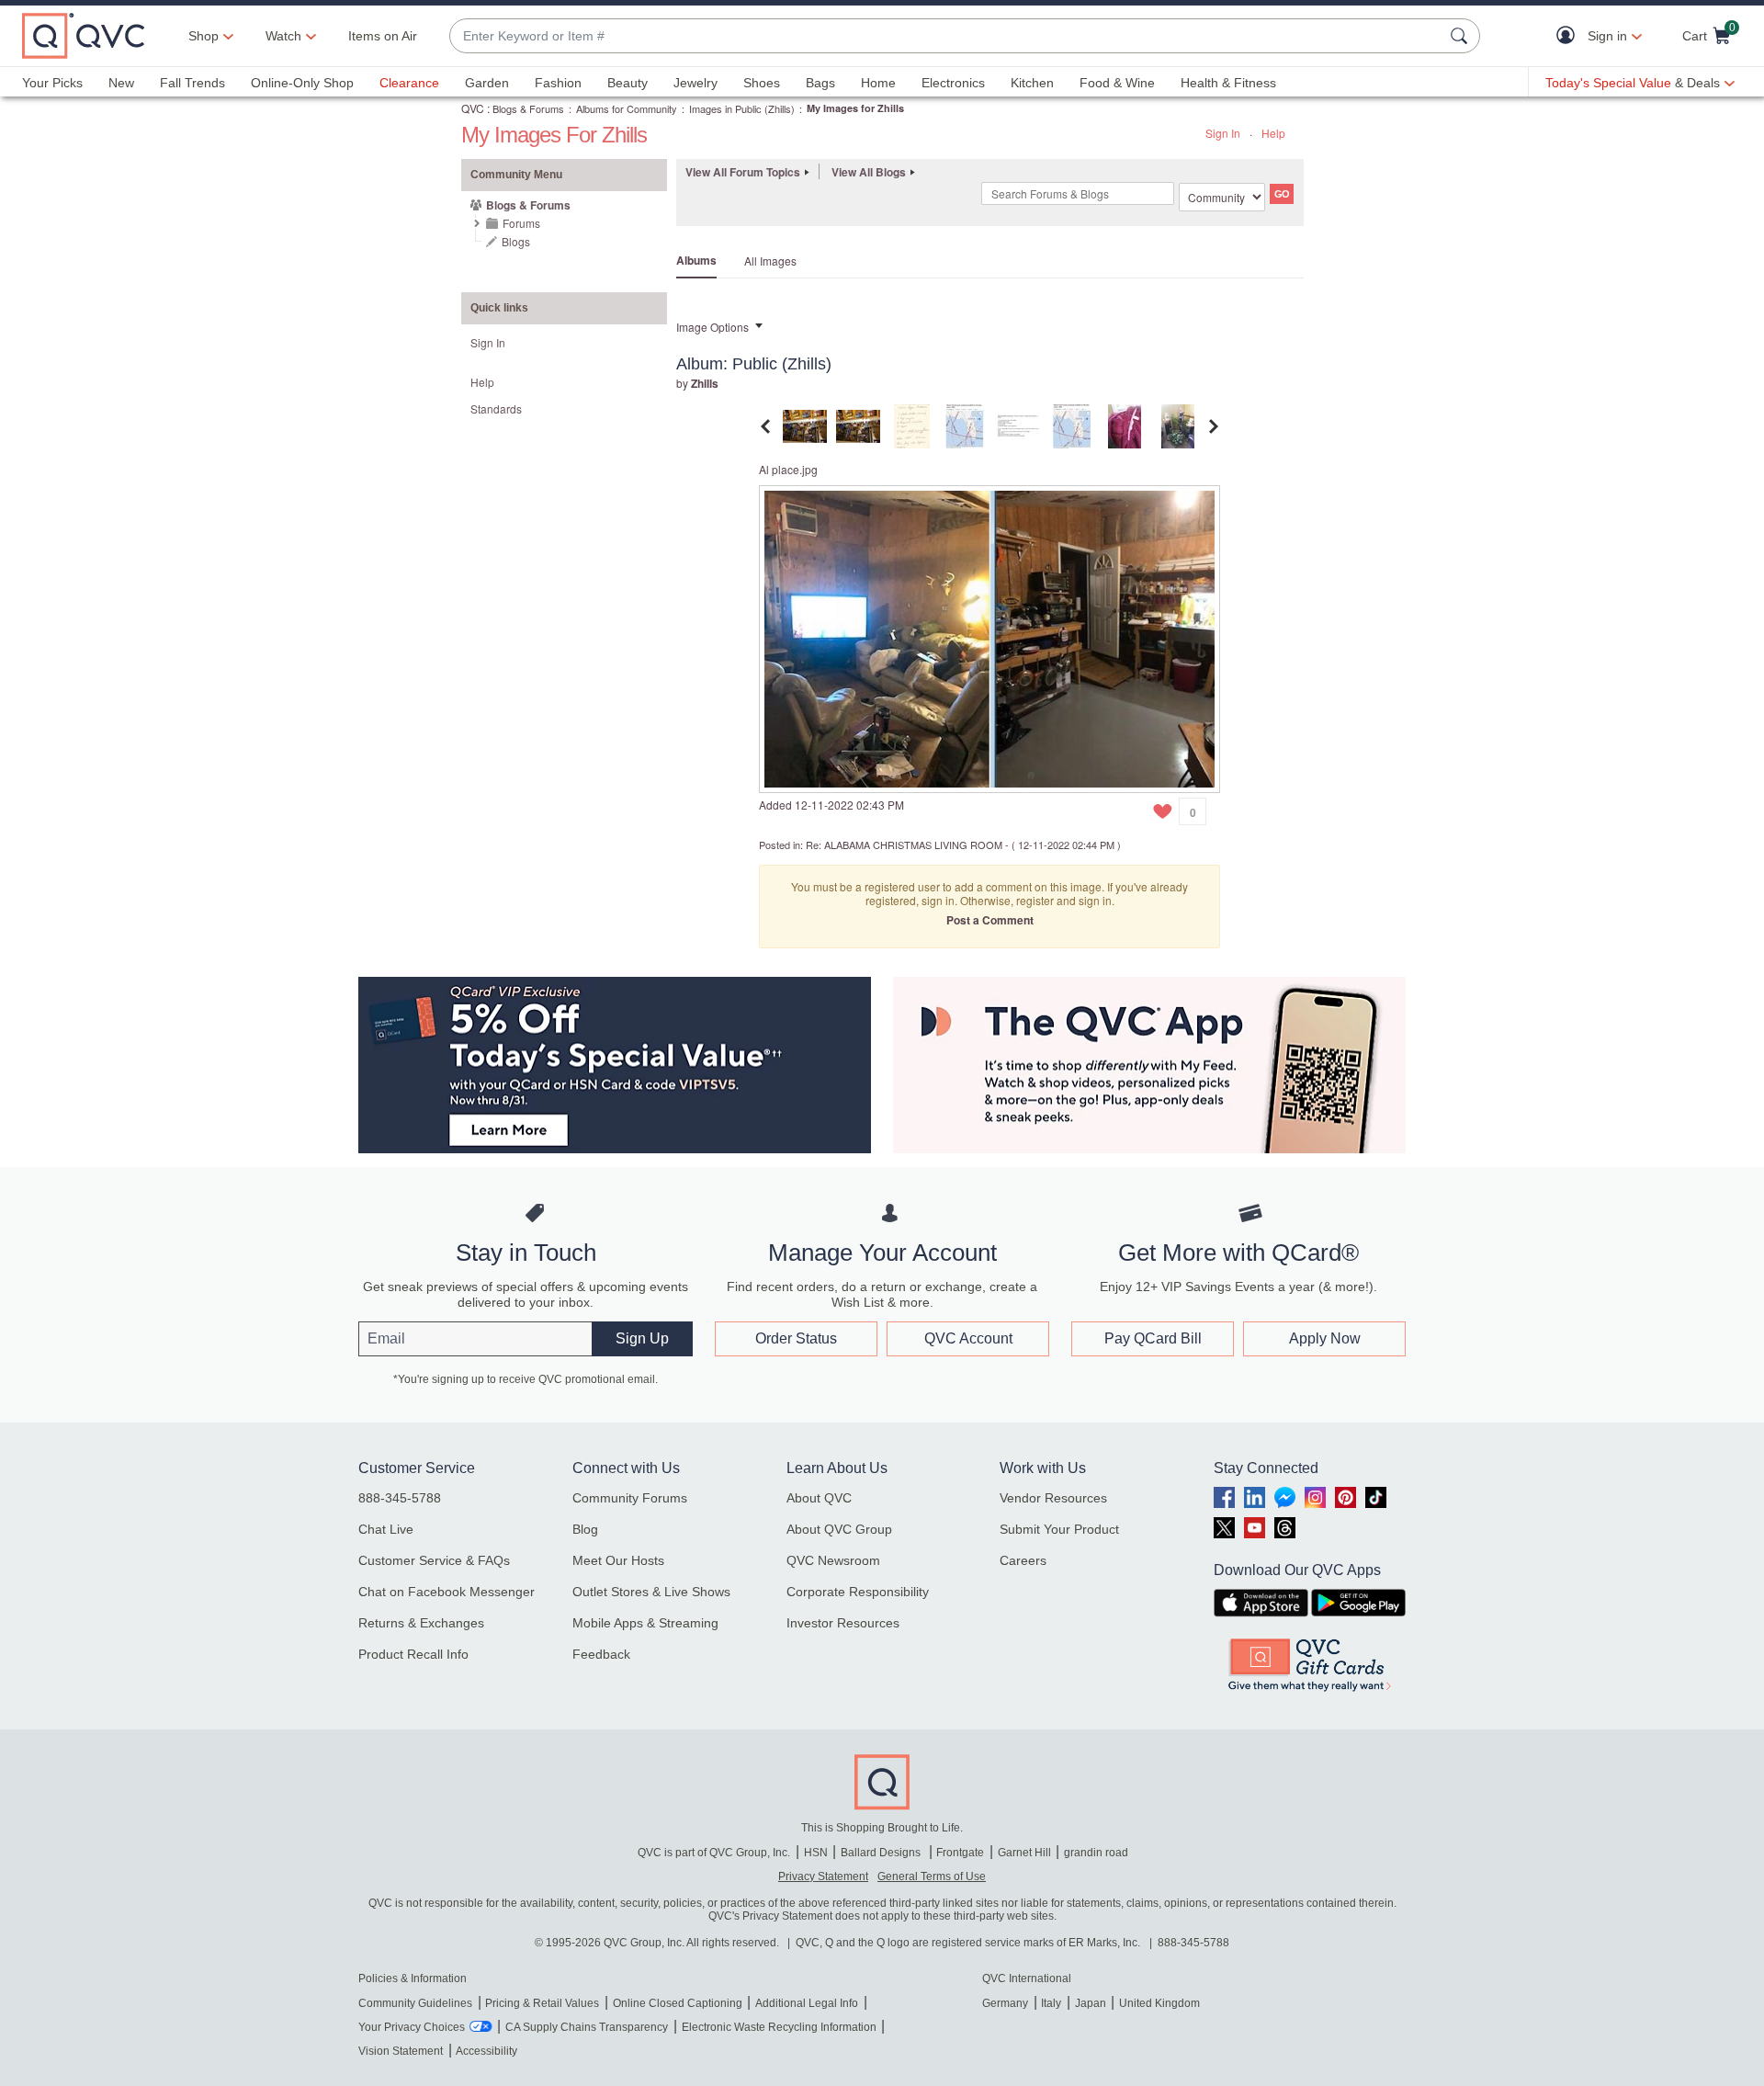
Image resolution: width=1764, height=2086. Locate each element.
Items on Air (383, 36)
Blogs (516, 241)
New (121, 83)
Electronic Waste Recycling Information (779, 2027)
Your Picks (52, 83)
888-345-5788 (400, 1498)
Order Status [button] (796, 1338)
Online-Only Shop (302, 83)
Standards (496, 408)
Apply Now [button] (1325, 1338)
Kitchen (1032, 83)
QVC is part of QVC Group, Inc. (714, 1853)
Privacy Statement (823, 1876)
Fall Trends (192, 83)
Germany (1005, 2003)
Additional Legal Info (807, 2003)
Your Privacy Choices (412, 2027)
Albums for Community (627, 108)
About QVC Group (839, 1529)
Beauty (628, 83)
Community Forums (630, 1498)
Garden (487, 83)
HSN (816, 1853)
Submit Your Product (1059, 1529)
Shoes (762, 83)
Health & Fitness (1228, 83)
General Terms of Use (932, 1876)
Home (878, 83)
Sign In (1223, 133)
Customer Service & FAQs (434, 1560)
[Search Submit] (1462, 36)
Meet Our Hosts (618, 1560)
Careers (1023, 1560)
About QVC (819, 1498)
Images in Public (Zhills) (742, 108)
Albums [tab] (696, 260)
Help (1273, 133)
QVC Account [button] (968, 1338)
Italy (1051, 2003)
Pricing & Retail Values (542, 2003)
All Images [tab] (770, 261)
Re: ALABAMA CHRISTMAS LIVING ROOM (904, 845)
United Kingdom (1159, 2003)
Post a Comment (990, 920)
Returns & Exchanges (421, 1623)
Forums (521, 223)
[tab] (805, 424)
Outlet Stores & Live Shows (651, 1592)
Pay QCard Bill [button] (1153, 1338)
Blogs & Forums (528, 108)
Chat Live (386, 1529)
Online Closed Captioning (678, 2003)
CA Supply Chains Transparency (587, 2027)
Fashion (558, 83)
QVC (473, 108)
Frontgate (960, 1853)
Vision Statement (401, 2051)
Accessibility (486, 2051)
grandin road (1096, 1853)
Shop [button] (204, 36)
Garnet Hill (1024, 1853)
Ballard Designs (882, 1853)
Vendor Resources (1053, 1498)
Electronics (953, 83)
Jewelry (695, 83)
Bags (820, 83)
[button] (1570, 36)
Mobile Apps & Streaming (645, 1623)
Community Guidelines (415, 2003)
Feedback (601, 1654)
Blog (585, 1529)
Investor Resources (843, 1623)
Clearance (409, 83)
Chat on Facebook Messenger (447, 1592)
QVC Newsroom (833, 1560)
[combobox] (946, 36)
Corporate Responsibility (858, 1592)
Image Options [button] (712, 327)
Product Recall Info (413, 1654)
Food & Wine (1117, 83)
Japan (1091, 2003)
